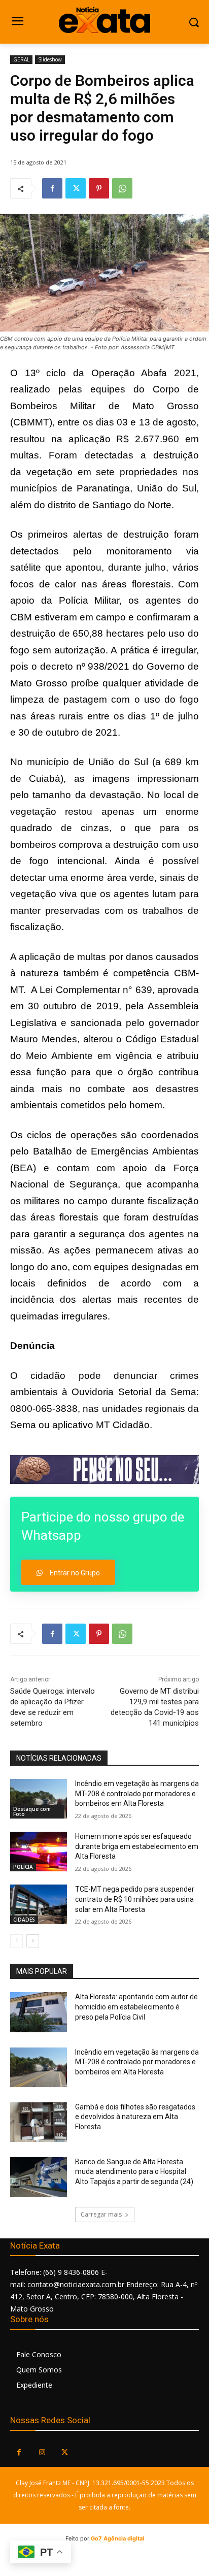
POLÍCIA (23, 1867)
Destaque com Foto (32, 1811)
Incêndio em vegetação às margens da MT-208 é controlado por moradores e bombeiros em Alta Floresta (137, 1793)
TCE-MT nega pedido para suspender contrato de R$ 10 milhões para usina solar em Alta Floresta (135, 1899)
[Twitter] (76, 188)
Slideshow (50, 59)
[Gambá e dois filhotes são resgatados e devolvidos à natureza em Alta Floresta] (39, 2122)
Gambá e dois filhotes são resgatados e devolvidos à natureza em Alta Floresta (135, 2117)
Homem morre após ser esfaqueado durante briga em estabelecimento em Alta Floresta (137, 1846)
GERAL (21, 59)
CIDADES (24, 1920)
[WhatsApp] (122, 188)
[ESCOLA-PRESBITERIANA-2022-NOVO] (104, 1469)
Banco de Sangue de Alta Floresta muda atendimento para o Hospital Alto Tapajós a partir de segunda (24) (134, 2172)
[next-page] (33, 1941)
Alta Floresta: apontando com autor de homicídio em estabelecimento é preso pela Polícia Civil (136, 2007)
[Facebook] (52, 188)
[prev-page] (16, 1941)
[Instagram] (42, 2452)
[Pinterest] (99, 188)
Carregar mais (101, 2214)
